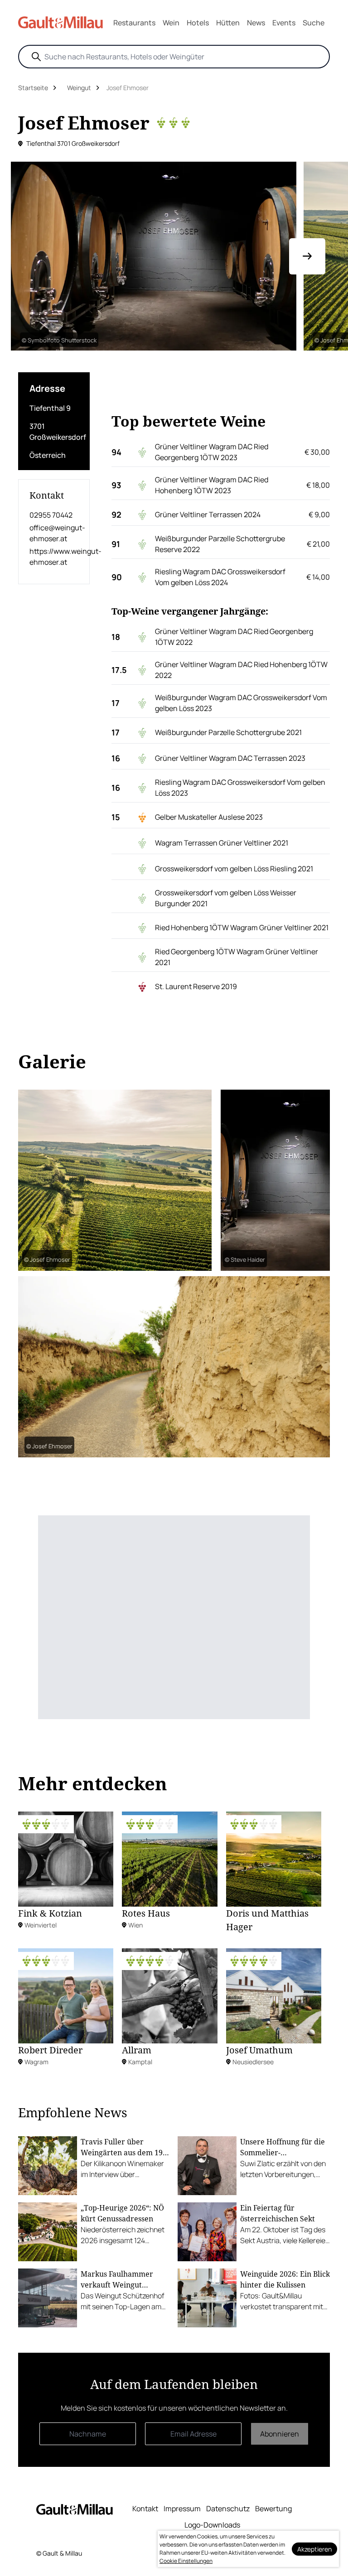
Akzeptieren (314, 2549)
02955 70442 (51, 515)
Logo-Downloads (212, 2525)
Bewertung (273, 2509)
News (256, 23)
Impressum (182, 2509)
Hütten (228, 23)
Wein (171, 23)
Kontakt (145, 2509)
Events (284, 23)
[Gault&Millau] (75, 2509)
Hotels (198, 23)
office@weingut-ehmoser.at (54, 533)
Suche (314, 23)
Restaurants (134, 23)
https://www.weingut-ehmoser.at (54, 557)
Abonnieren (280, 2434)
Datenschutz (228, 2509)
